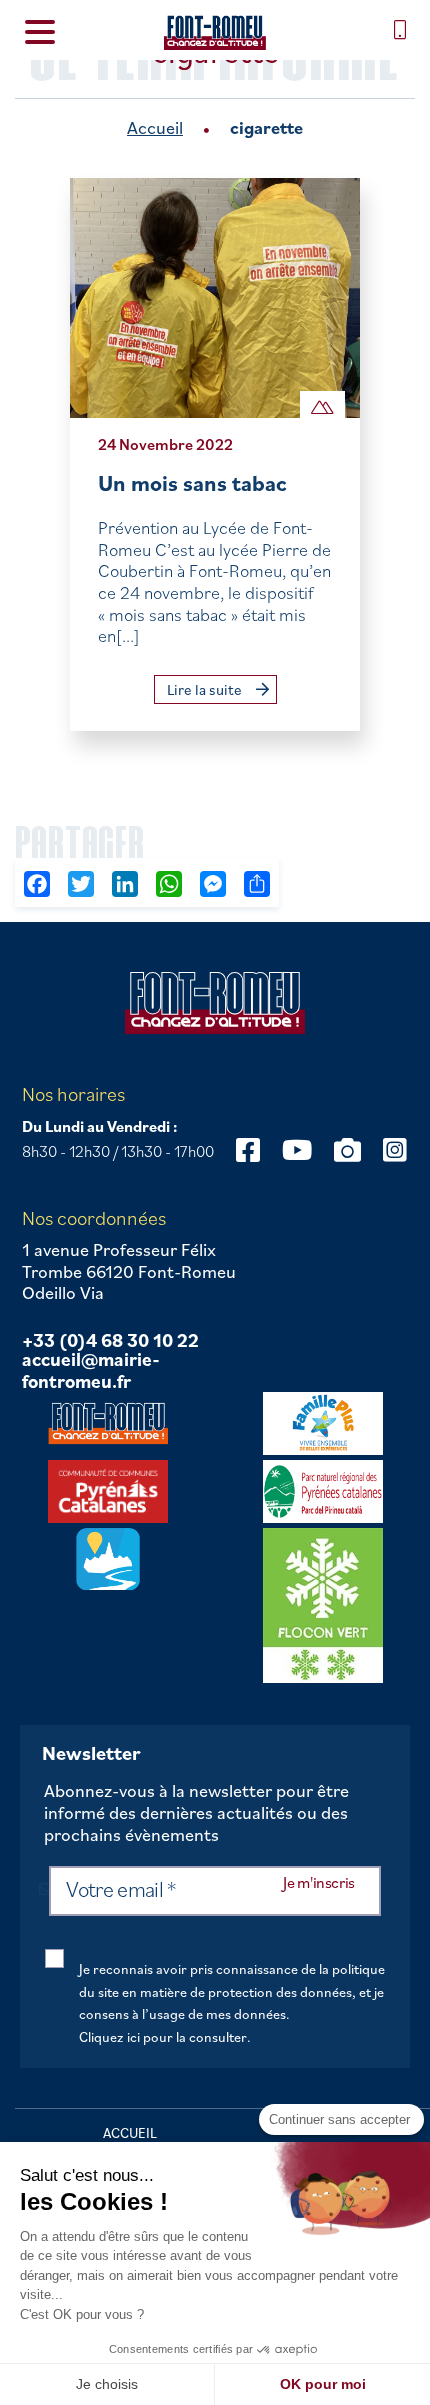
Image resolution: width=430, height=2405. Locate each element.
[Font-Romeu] (215, 32)
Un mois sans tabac (192, 482)
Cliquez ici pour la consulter (163, 2037)
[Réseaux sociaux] (248, 1149)
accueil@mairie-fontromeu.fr (91, 1370)
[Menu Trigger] (40, 30)
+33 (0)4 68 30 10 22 (110, 1341)
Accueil (155, 127)
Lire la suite (206, 689)
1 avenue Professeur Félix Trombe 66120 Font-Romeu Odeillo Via (129, 1271)
